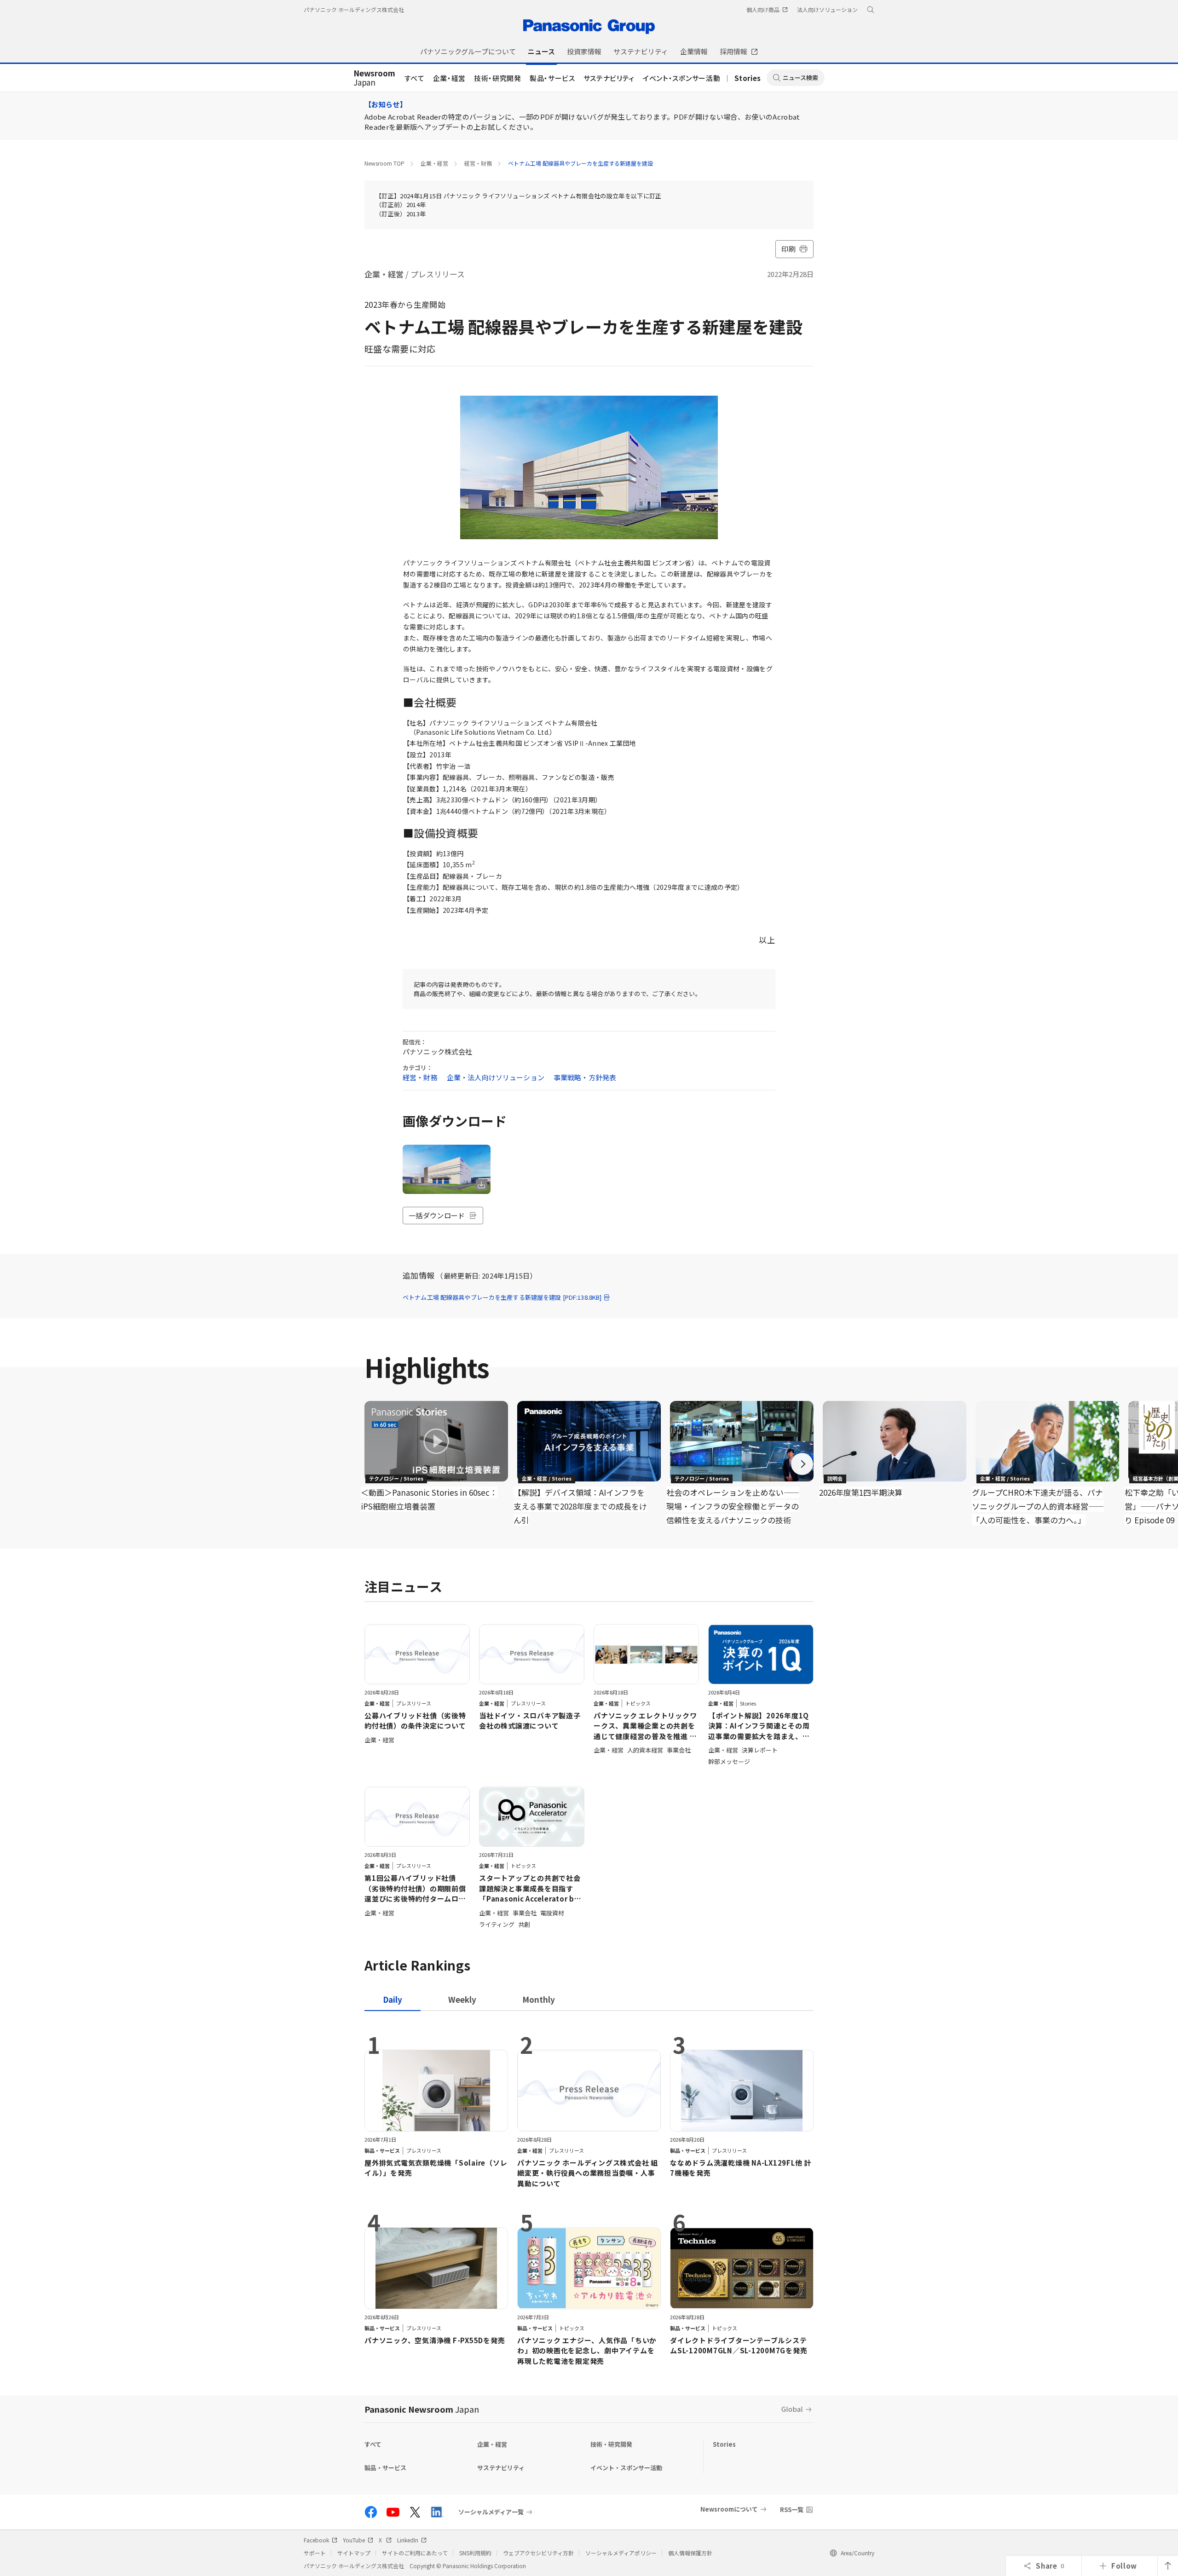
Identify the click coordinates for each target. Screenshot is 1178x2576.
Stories (748, 78)
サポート (315, 2553)
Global (792, 2409)
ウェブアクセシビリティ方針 (538, 2553)
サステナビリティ (609, 78)
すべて (415, 78)
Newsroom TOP (384, 163)
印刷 (788, 249)
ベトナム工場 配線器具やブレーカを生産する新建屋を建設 (580, 163)
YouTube (354, 2540)
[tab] (462, 1999)
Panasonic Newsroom (422, 2409)
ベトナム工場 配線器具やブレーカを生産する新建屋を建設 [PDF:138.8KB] (502, 1297)
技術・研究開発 (498, 78)
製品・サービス (552, 78)
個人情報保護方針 (690, 2553)
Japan (374, 78)
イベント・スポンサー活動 (681, 78)
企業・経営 (449, 78)
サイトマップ (354, 2553)
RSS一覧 (792, 2510)
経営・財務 (478, 163)
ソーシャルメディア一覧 (491, 2512)
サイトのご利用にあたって (415, 2553)
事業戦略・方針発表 (585, 1077)
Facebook (316, 2540)
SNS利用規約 (475, 2553)
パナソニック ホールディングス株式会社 (354, 9)
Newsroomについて (729, 2509)
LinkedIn (408, 2540)
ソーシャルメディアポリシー (621, 2553)
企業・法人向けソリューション (496, 1077)
